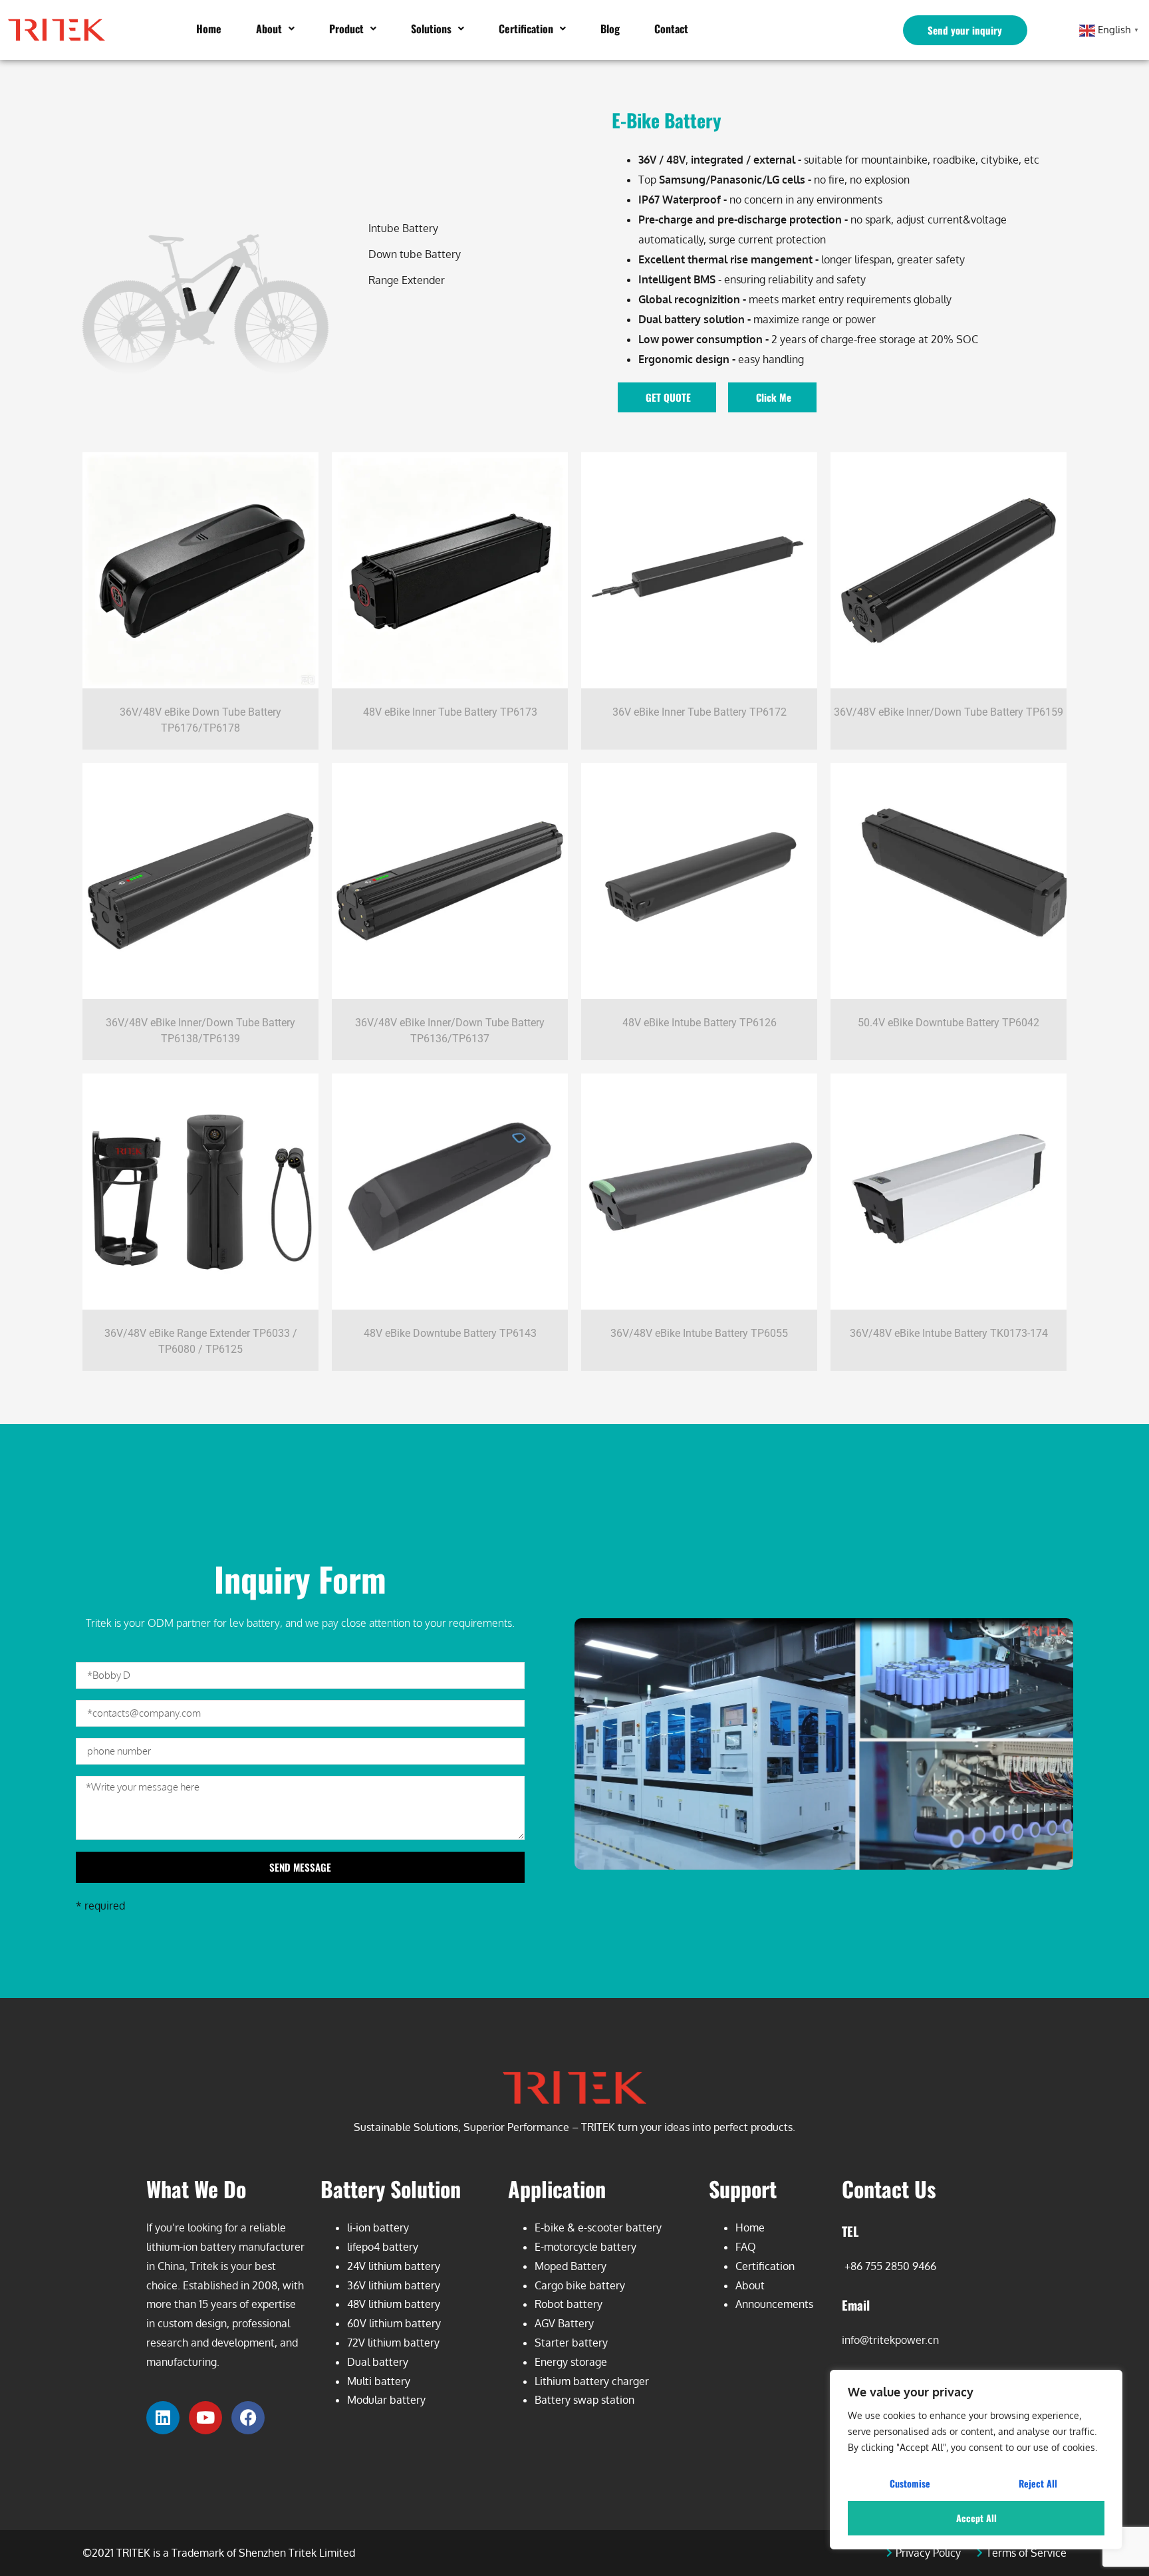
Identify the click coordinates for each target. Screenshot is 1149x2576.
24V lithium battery (394, 2266)
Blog (610, 29)
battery (644, 2227)
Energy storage (571, 2362)
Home (209, 29)
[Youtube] (205, 2418)
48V (676, 160)
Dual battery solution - (695, 319)
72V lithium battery (393, 2343)
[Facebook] (248, 2418)
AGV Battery (564, 2323)
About (269, 29)
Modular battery (386, 2400)
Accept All (976, 2518)
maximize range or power (813, 319)
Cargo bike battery (580, 2285)
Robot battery (569, 2304)
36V (647, 160)
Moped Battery (571, 2266)
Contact (671, 29)
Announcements (774, 2304)
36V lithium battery (394, 2285)
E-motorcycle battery (585, 2247)
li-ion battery (378, 2227)
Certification (526, 29)
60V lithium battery (394, 2323)
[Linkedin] (163, 2418)
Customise (910, 2483)
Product (346, 29)
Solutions (431, 29)
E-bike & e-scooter (580, 2227)
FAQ (746, 2247)
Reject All (1038, 2483)
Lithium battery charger (592, 2381)
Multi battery (379, 2381)
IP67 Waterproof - (683, 200)
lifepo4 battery (383, 2247)
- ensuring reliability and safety (752, 279)
